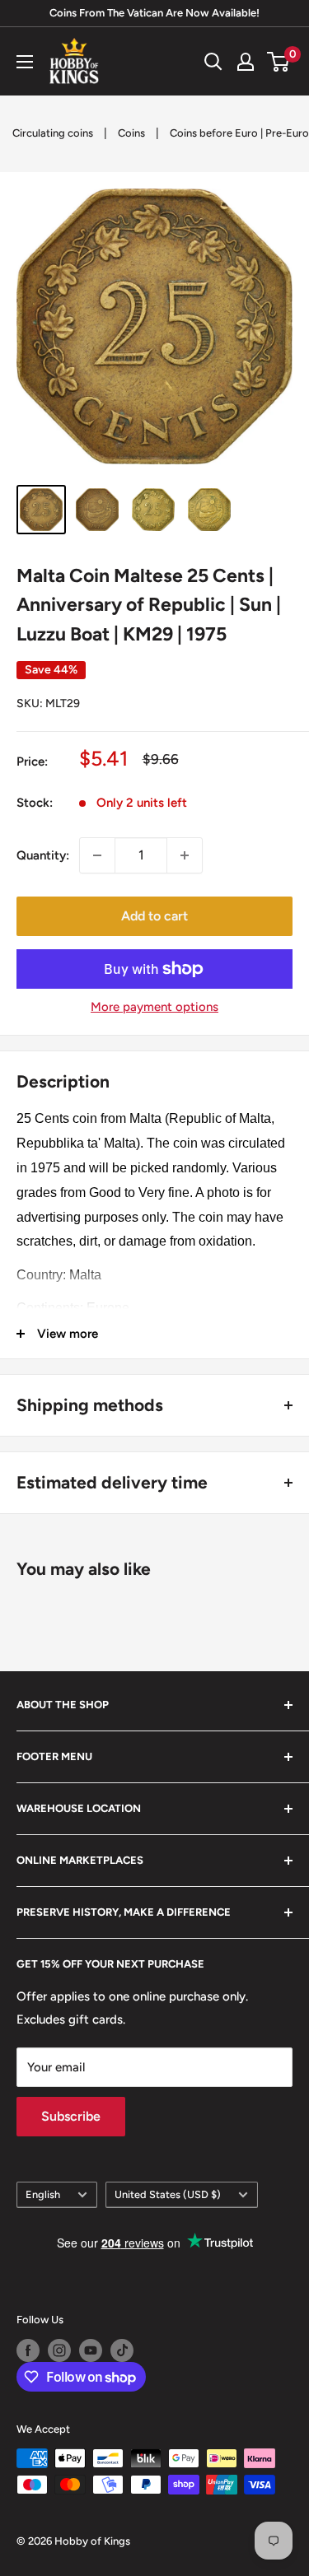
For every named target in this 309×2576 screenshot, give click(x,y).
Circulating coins (53, 133)
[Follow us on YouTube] (91, 2350)
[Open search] (213, 62)
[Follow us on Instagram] (59, 2350)
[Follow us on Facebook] (28, 2350)
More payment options (154, 1007)
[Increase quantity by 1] (185, 855)
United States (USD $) (168, 2194)
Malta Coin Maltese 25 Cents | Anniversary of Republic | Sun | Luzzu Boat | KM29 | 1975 (149, 605)
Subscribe (71, 2116)
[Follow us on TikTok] (122, 2350)
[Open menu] (25, 62)
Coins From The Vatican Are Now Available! (154, 13)
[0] (279, 62)
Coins (131, 133)
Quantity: (43, 855)
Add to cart (154, 916)
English (43, 2194)
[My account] (246, 62)
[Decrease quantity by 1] (97, 855)
